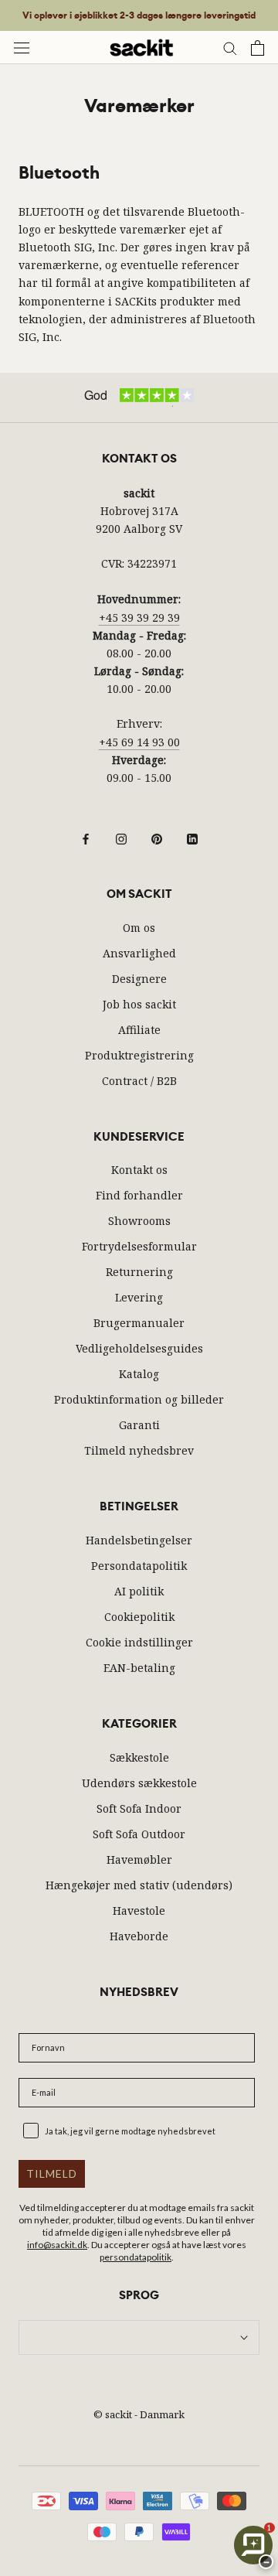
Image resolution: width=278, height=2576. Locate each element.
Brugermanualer (139, 1323)
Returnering (139, 1272)
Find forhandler (139, 1195)
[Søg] (230, 48)
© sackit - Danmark (139, 2414)
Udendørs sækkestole (139, 1783)
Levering (139, 1297)
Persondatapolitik (139, 1566)
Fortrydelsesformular (139, 1246)
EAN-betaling (139, 1668)
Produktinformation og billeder (139, 1399)
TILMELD (52, 2173)
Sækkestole (139, 1757)
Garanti (139, 1425)
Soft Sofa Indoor (139, 1808)
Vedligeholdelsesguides (139, 1348)
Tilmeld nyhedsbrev (139, 1450)
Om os (139, 928)
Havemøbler (139, 1859)
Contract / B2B (139, 1081)
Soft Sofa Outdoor (139, 1834)
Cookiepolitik (139, 1617)
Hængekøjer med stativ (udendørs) (139, 1885)
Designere (139, 979)
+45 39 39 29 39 (139, 618)
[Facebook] (86, 838)
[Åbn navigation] (22, 48)
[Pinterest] (157, 838)
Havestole (139, 1911)
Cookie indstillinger (139, 1642)
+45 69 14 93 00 (139, 742)
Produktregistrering (139, 1055)
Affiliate (139, 1030)
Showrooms (139, 1221)
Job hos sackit (139, 1004)
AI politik (139, 1591)
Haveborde (139, 1936)
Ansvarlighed (139, 953)
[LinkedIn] (192, 838)
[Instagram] (121, 838)
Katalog (139, 1374)
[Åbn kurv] (258, 48)
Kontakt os (139, 1170)
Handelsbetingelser (139, 1540)
